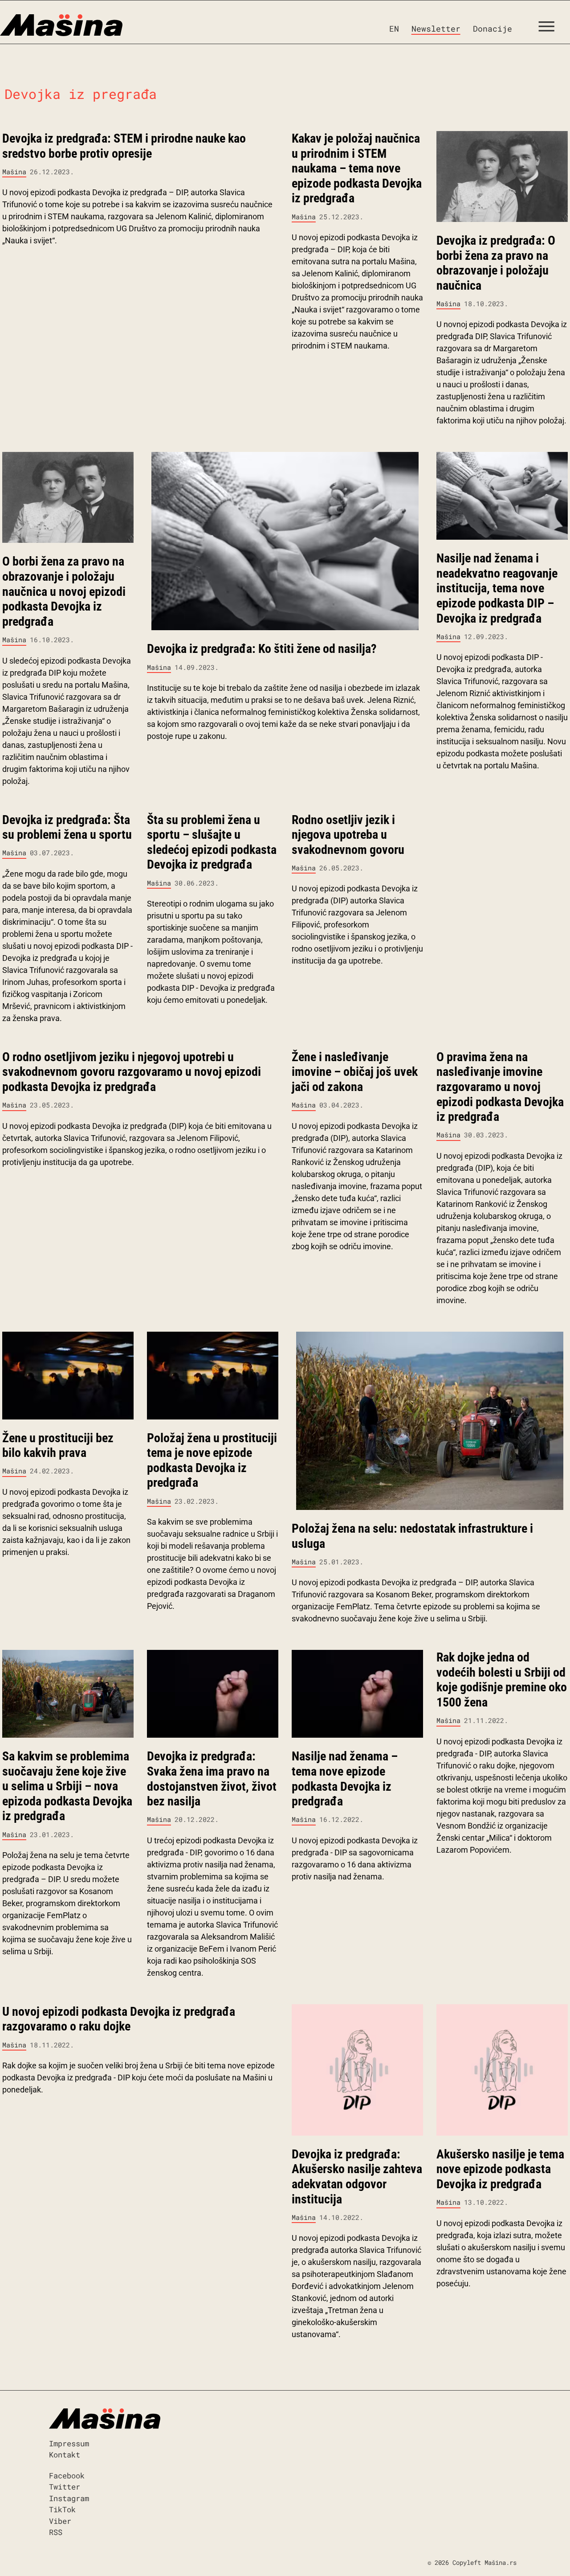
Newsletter (436, 29)
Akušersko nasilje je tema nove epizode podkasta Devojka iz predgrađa (500, 2169)
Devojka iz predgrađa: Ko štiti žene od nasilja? (262, 649)
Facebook (67, 2476)
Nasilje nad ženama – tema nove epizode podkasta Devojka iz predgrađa (345, 1779)
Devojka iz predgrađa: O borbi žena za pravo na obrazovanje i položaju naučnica (496, 263)
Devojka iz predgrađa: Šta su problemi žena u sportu (67, 827)
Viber (60, 2521)
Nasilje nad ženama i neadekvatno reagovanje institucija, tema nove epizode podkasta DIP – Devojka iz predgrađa (497, 588)
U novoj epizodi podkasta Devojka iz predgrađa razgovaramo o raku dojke (119, 2019)
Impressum (69, 2443)
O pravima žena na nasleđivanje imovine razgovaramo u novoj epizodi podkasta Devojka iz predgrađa (500, 1087)
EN (394, 29)
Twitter (65, 2487)
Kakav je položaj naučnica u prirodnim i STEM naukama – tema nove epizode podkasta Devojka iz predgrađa (357, 168)
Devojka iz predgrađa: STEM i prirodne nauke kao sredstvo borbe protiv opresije (124, 146)
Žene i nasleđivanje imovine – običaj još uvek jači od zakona (355, 1072)
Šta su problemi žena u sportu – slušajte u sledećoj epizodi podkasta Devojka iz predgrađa (212, 842)
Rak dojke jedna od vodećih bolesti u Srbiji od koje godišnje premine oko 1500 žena (502, 1680)
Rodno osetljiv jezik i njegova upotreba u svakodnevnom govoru (348, 835)
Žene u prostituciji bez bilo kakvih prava (58, 1446)
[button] (550, 29)
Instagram (69, 2498)
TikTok (62, 2509)
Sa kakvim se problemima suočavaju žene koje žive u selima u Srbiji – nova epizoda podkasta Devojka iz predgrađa (67, 1786)
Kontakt (65, 2455)
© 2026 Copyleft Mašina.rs (472, 2562)
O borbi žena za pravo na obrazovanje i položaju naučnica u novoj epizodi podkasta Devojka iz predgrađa (64, 591)
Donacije (493, 29)
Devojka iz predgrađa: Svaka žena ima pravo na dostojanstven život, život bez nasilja (212, 1779)
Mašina (14, 172)
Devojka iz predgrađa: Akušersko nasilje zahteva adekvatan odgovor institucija (357, 2177)
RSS (56, 2532)
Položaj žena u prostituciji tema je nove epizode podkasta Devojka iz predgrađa (212, 1460)
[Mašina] (61, 25)
